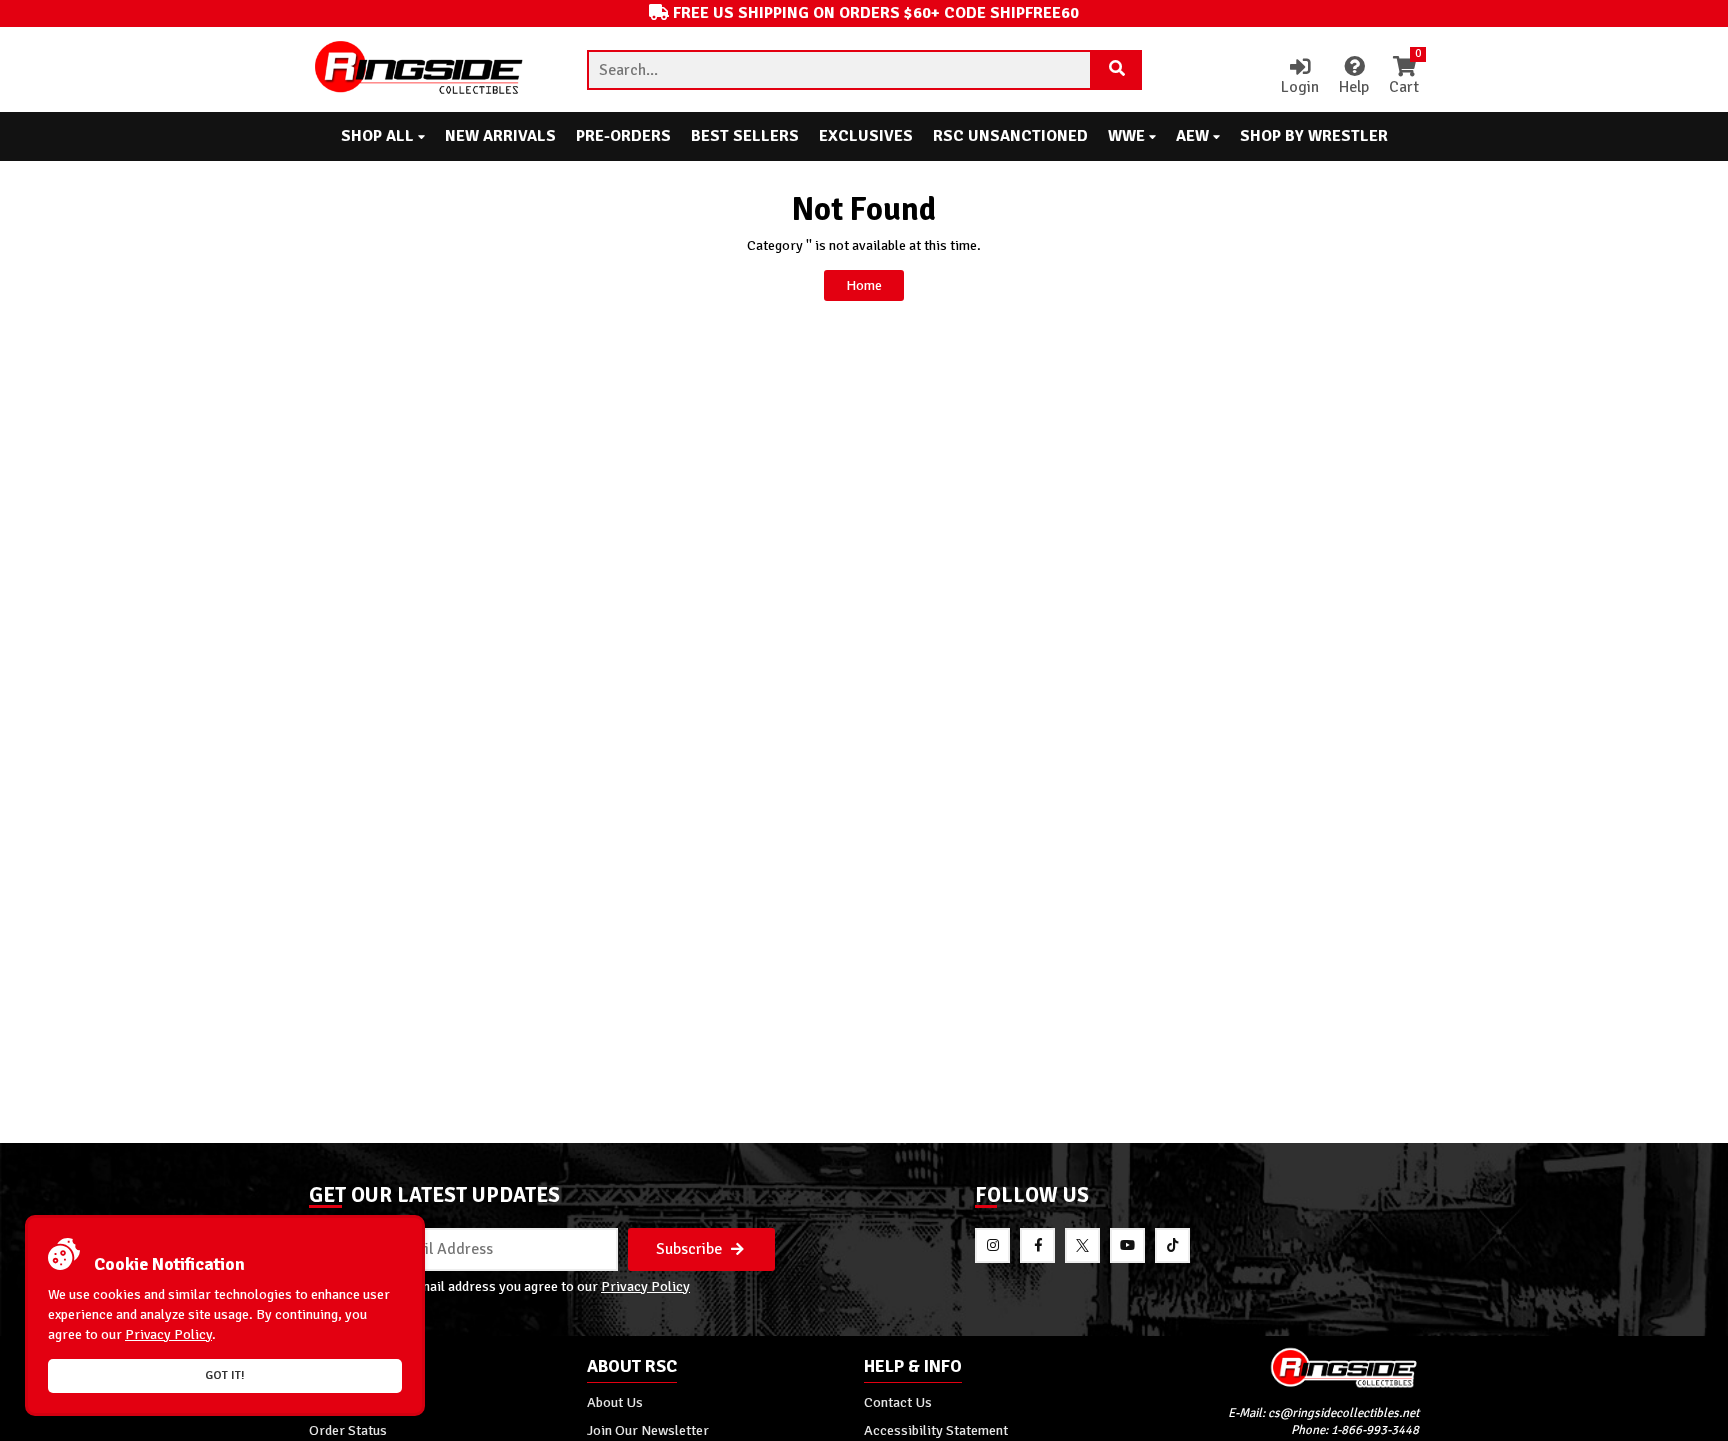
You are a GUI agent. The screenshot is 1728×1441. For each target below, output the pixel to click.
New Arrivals (500, 136)
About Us (615, 1402)
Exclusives (866, 136)
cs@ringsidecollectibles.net (1343, 1413)
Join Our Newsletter (648, 1430)
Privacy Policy (645, 1286)
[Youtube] (1127, 1245)
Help (1354, 87)
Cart (1404, 77)
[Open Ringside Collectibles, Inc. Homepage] (420, 69)
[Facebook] (1037, 1245)
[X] (1082, 1245)
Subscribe (691, 1249)
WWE (1128, 136)
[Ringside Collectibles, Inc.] (1281, 1367)
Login (1300, 87)
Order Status (348, 1430)
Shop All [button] (379, 136)
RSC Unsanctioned (1010, 136)
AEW (1194, 136)
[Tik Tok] (1172, 1245)
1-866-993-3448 (1375, 1430)
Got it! (225, 1375)
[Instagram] (992, 1245)
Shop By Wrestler (1314, 136)
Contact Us (898, 1402)
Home (864, 285)
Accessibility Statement (936, 1430)
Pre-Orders (623, 136)
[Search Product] (1117, 70)
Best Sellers (745, 136)
